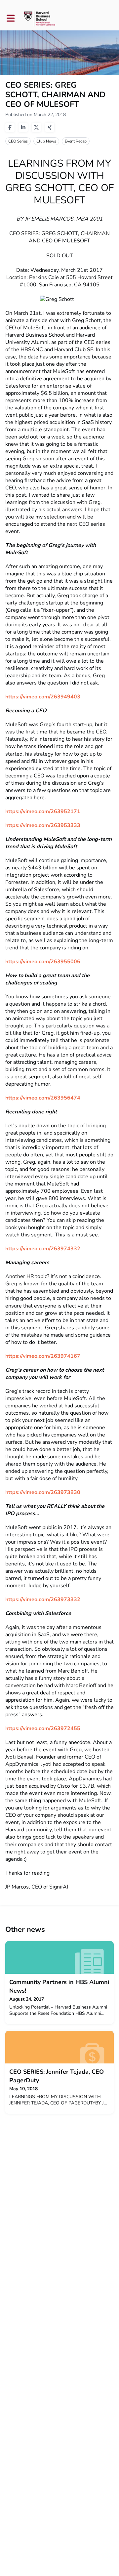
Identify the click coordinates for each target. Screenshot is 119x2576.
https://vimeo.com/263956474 (43, 1098)
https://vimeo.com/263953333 (43, 825)
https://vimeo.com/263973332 (43, 1600)
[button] (11, 18)
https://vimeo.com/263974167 (43, 1356)
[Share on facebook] (10, 127)
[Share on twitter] (36, 127)
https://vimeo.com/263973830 (43, 1492)
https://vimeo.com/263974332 (43, 1249)
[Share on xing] (50, 127)
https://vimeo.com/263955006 (43, 962)
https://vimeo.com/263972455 (43, 1728)
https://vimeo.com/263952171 (43, 811)
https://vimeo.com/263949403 (43, 697)
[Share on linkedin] (23, 127)
